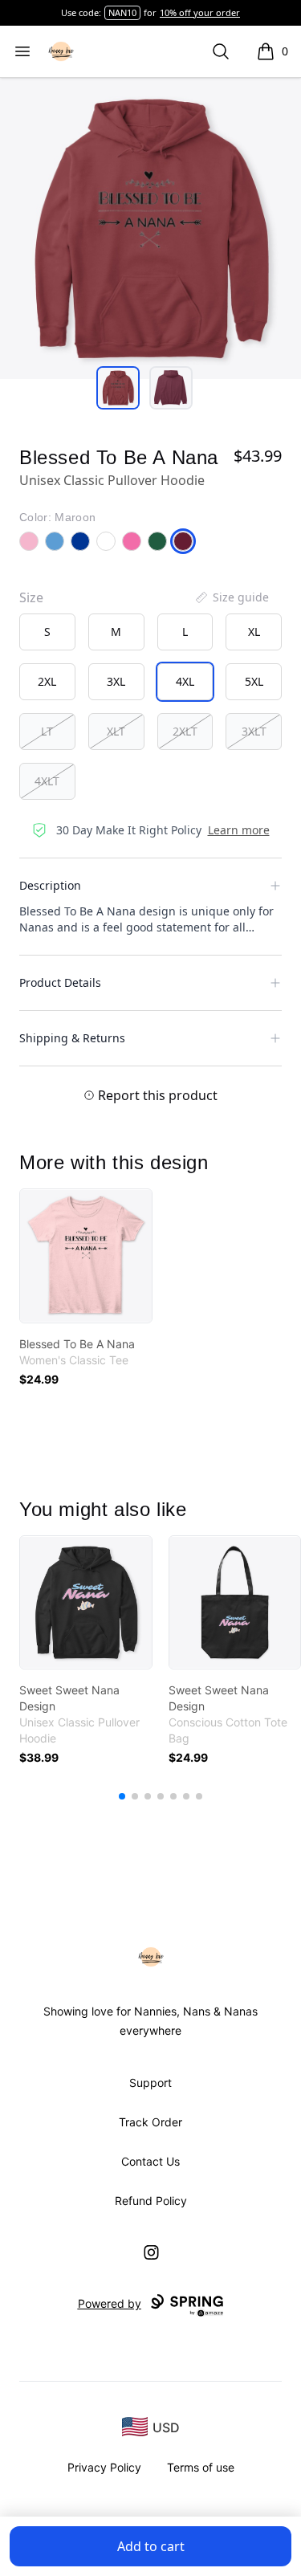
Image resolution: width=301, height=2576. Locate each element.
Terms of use (201, 2467)
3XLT (254, 731)
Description (50, 885)
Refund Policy (151, 2201)
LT (47, 731)
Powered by (110, 2303)
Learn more (239, 830)
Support (150, 2083)
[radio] (47, 632)
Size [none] (31, 597)
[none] (231, 597)
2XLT (185, 731)
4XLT (47, 781)
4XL (185, 681)
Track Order (150, 2122)
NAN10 (122, 12)
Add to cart (151, 2546)
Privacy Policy (104, 2467)
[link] (86, 1256)
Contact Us (150, 2161)
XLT (116, 731)
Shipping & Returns (72, 1038)
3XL (116, 681)
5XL (254, 681)
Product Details (60, 982)
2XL (47, 681)
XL (254, 632)
